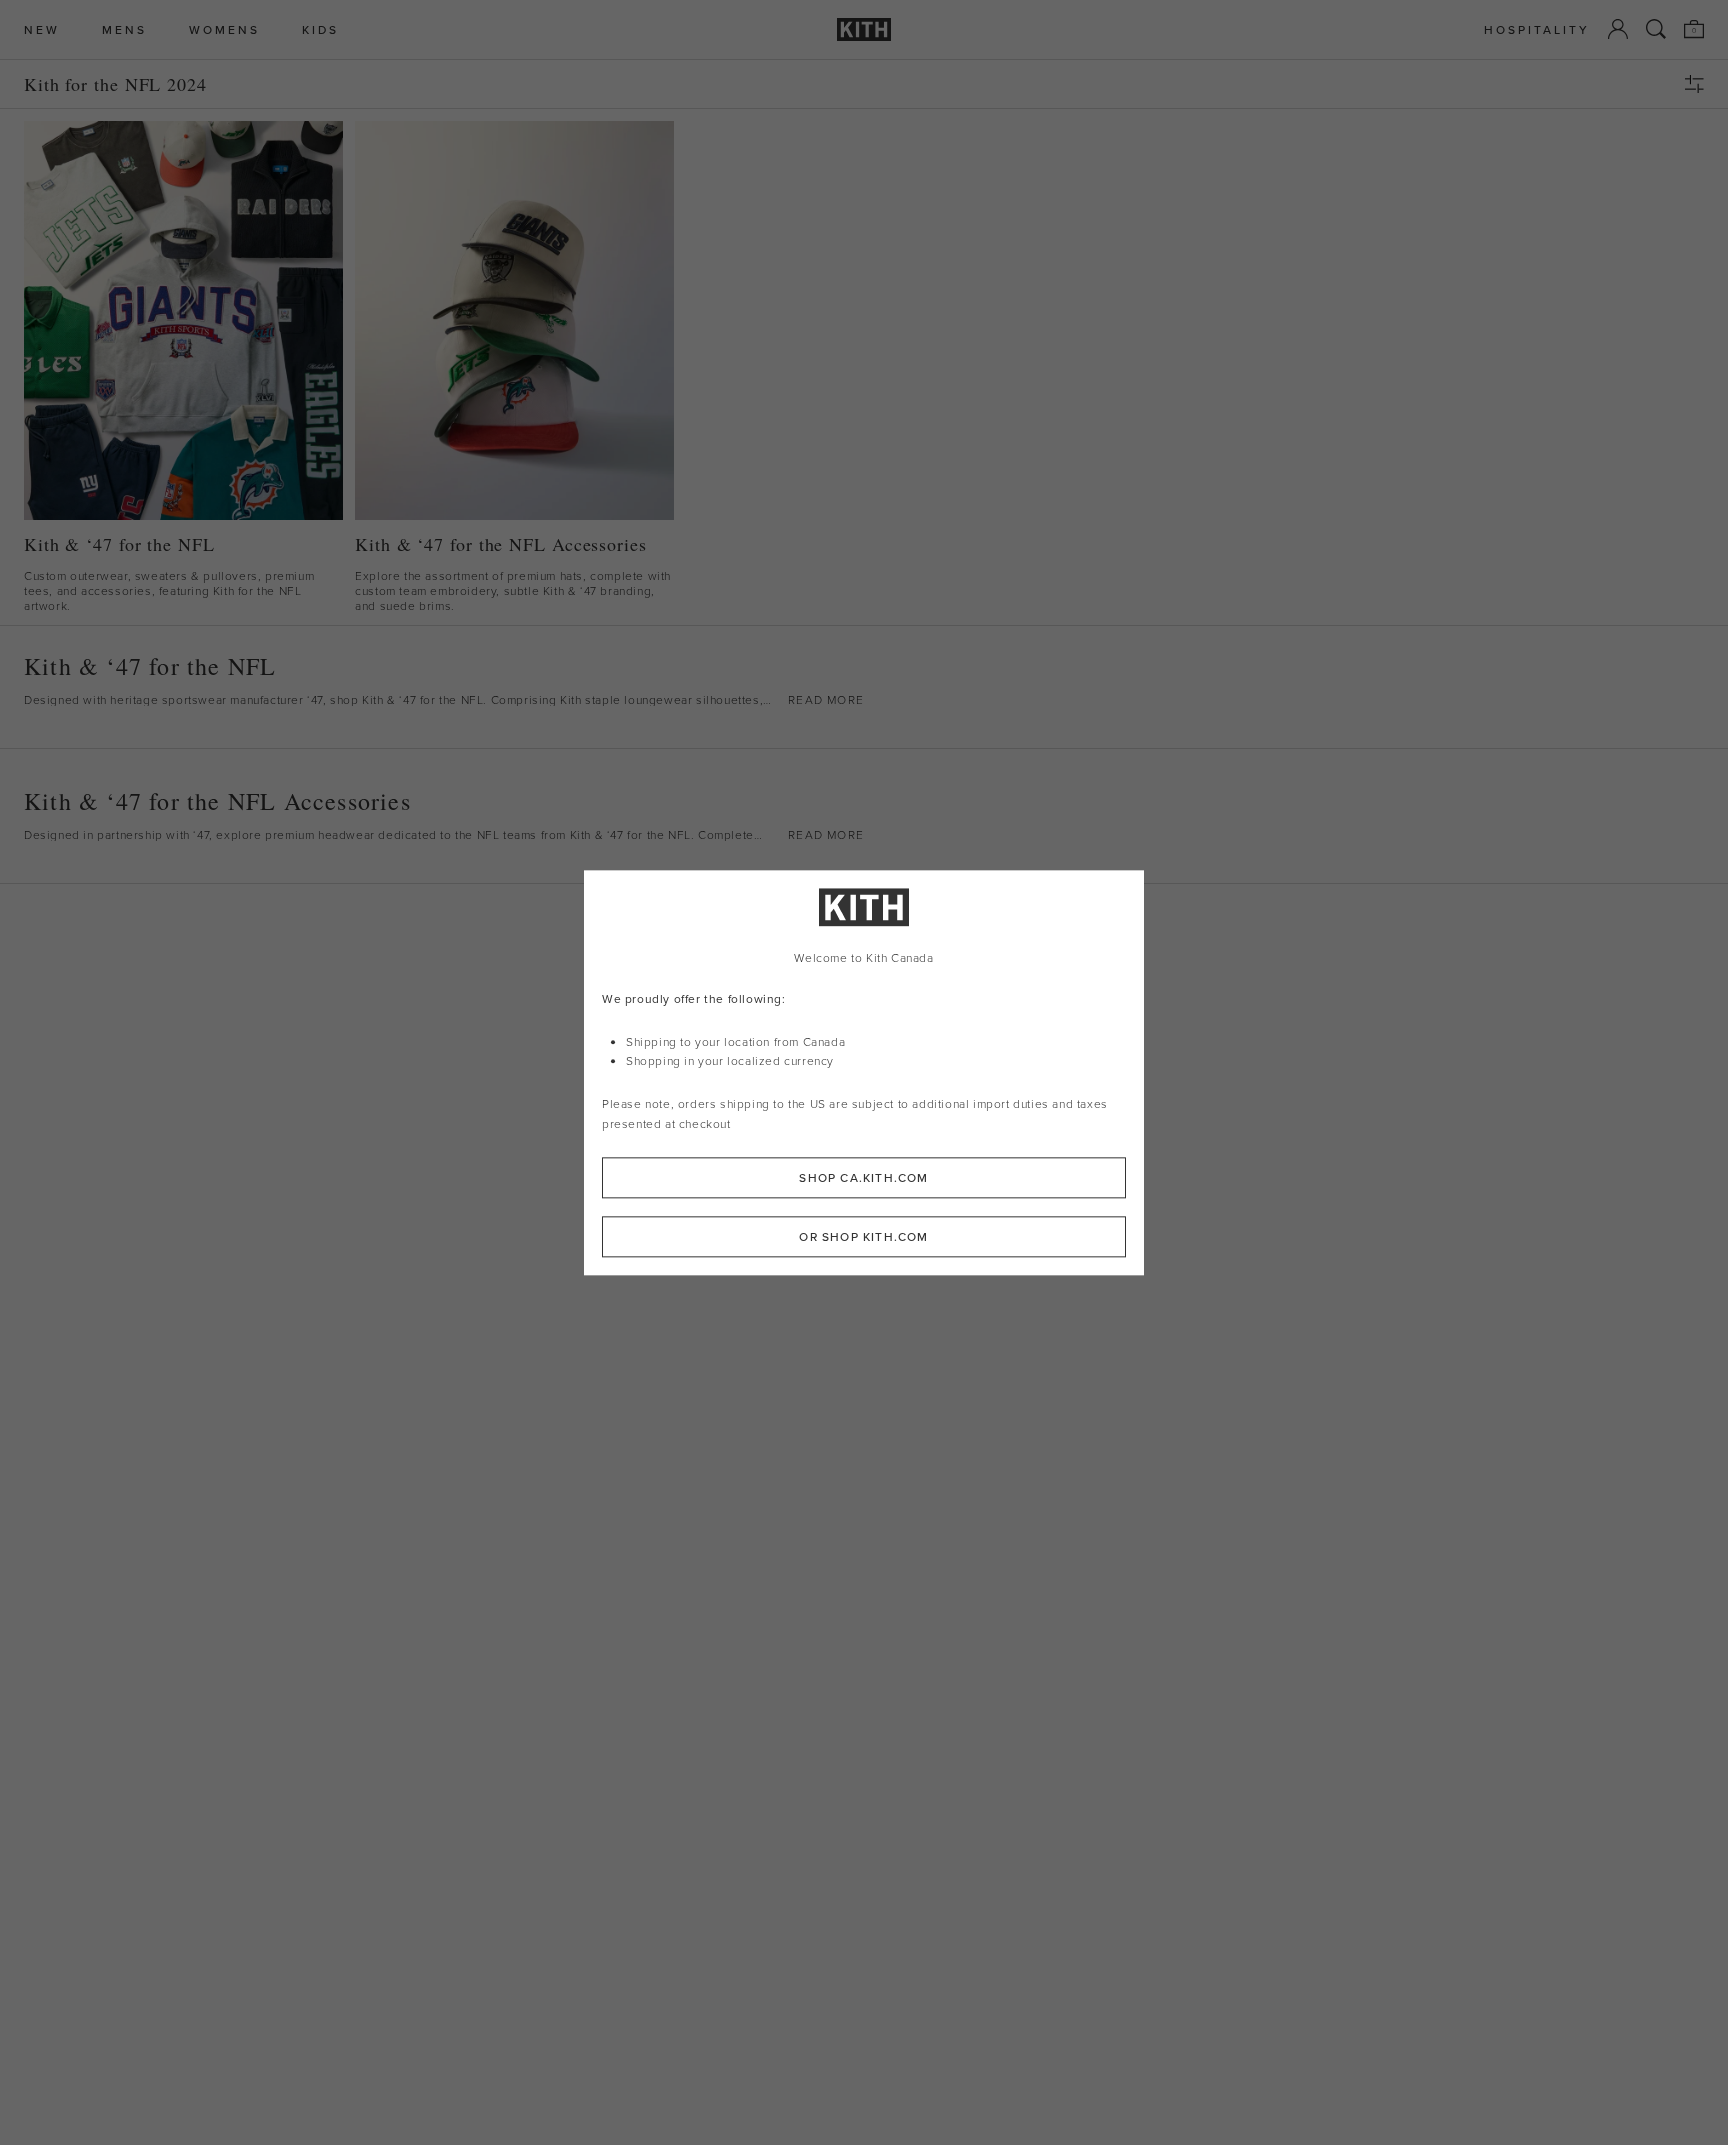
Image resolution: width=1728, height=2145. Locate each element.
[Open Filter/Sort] (1699, 84)
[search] (1656, 29)
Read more (826, 700)
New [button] (42, 29)
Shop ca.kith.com (863, 1177)
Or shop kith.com (863, 1236)
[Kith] (864, 29)
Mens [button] (124, 29)
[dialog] (864, 1072)
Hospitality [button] (1537, 29)
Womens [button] (224, 29)
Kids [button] (320, 29)
